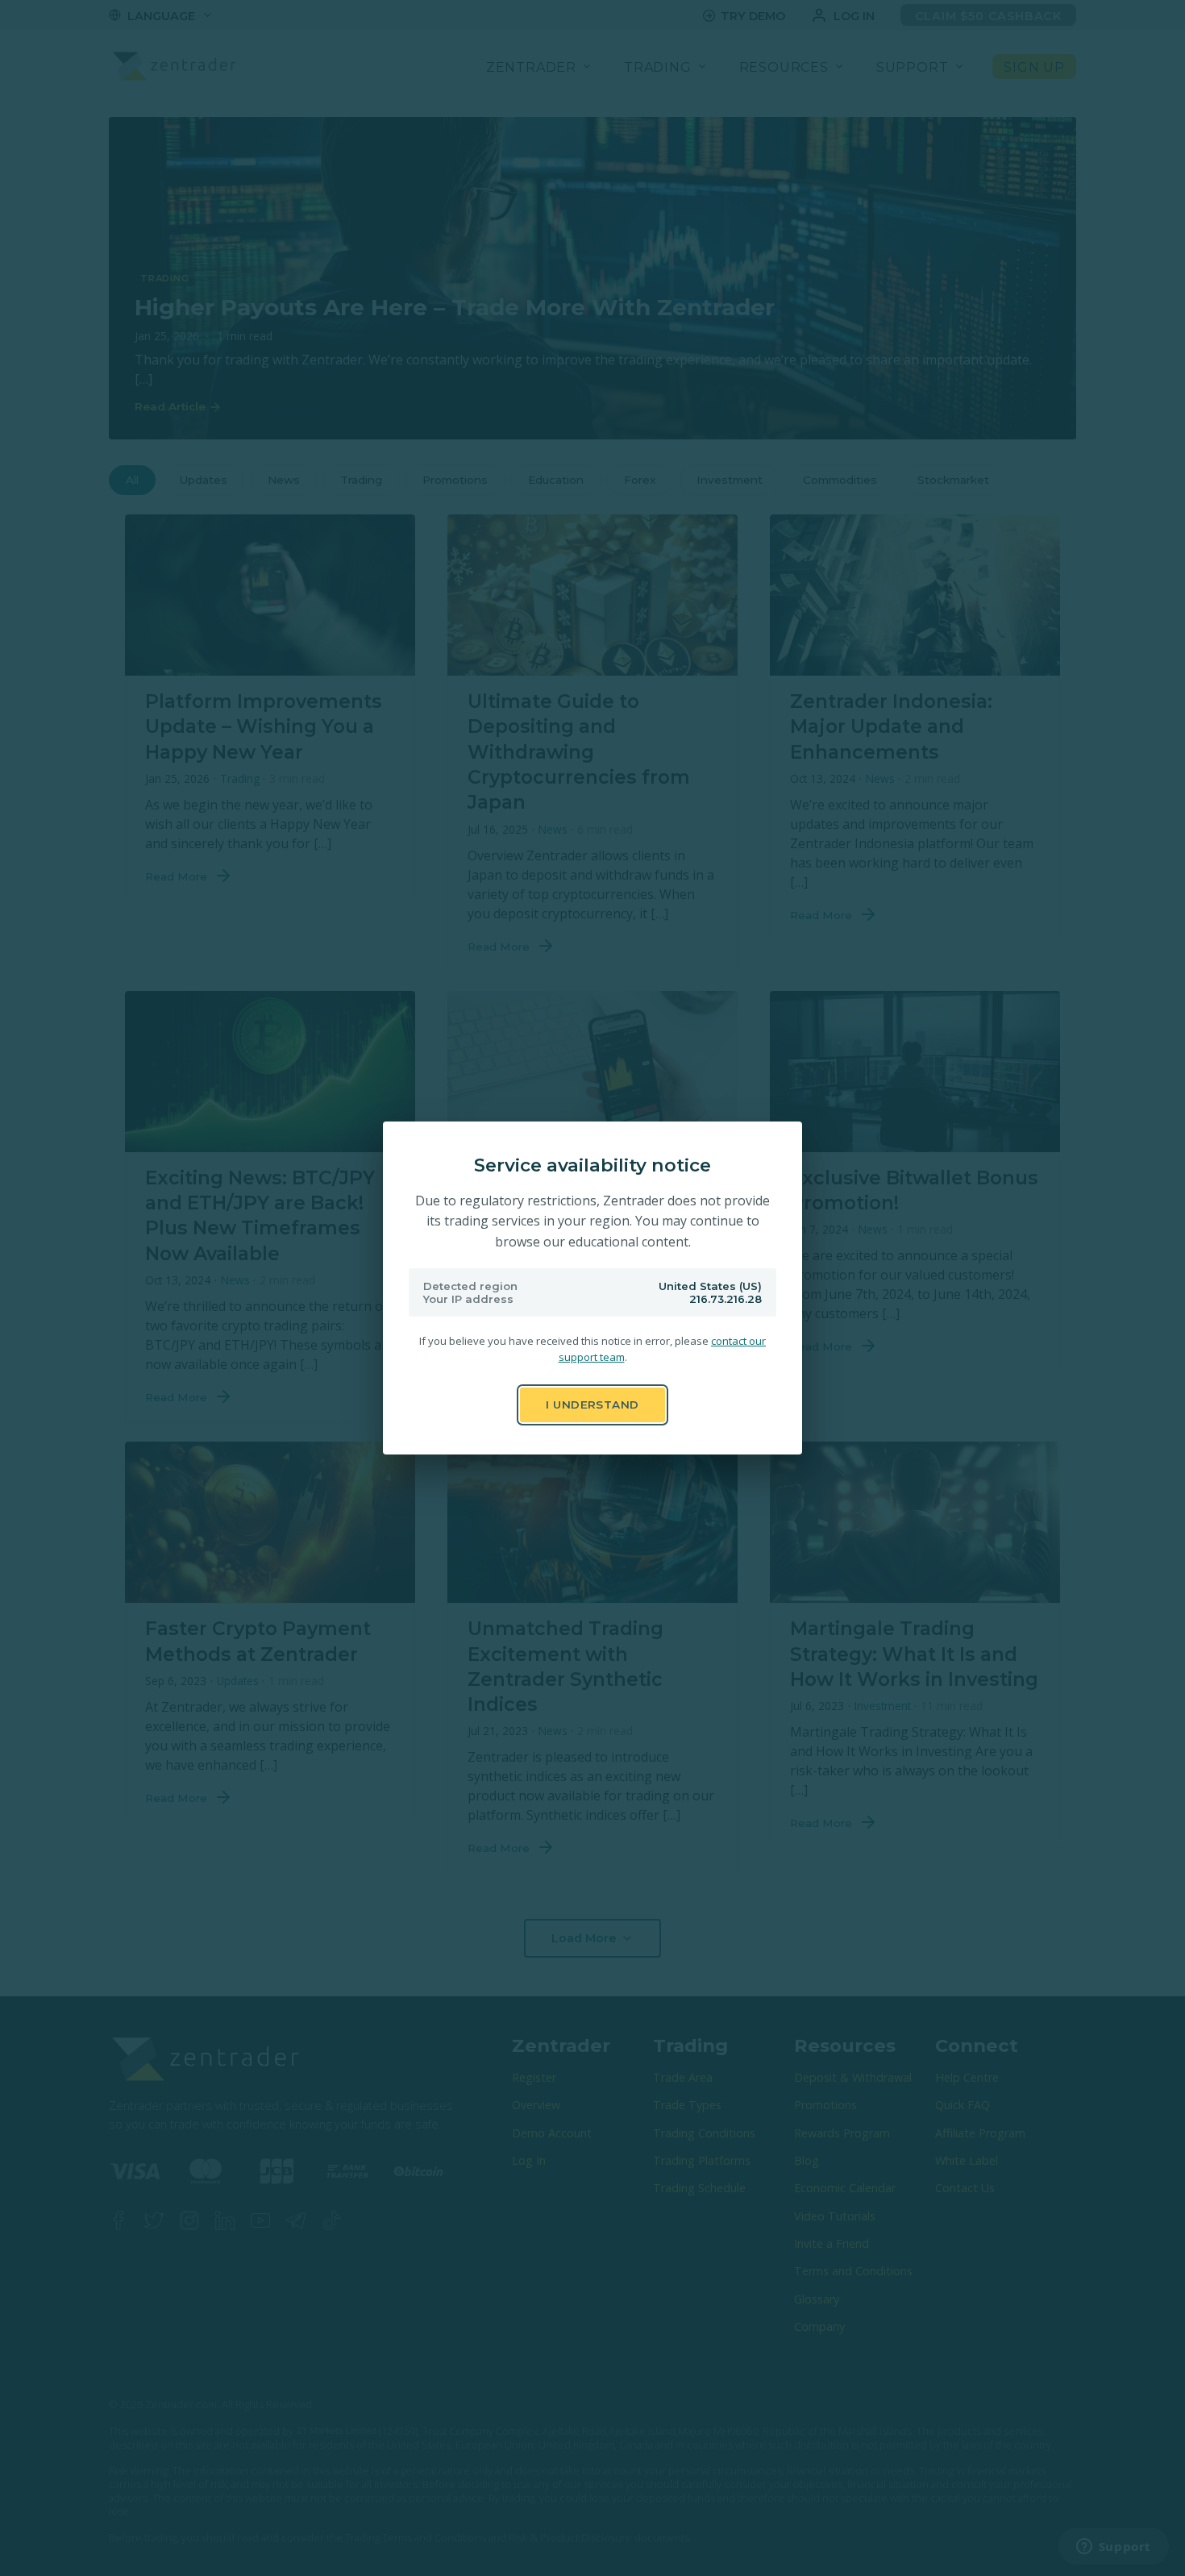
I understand (592, 1405)
